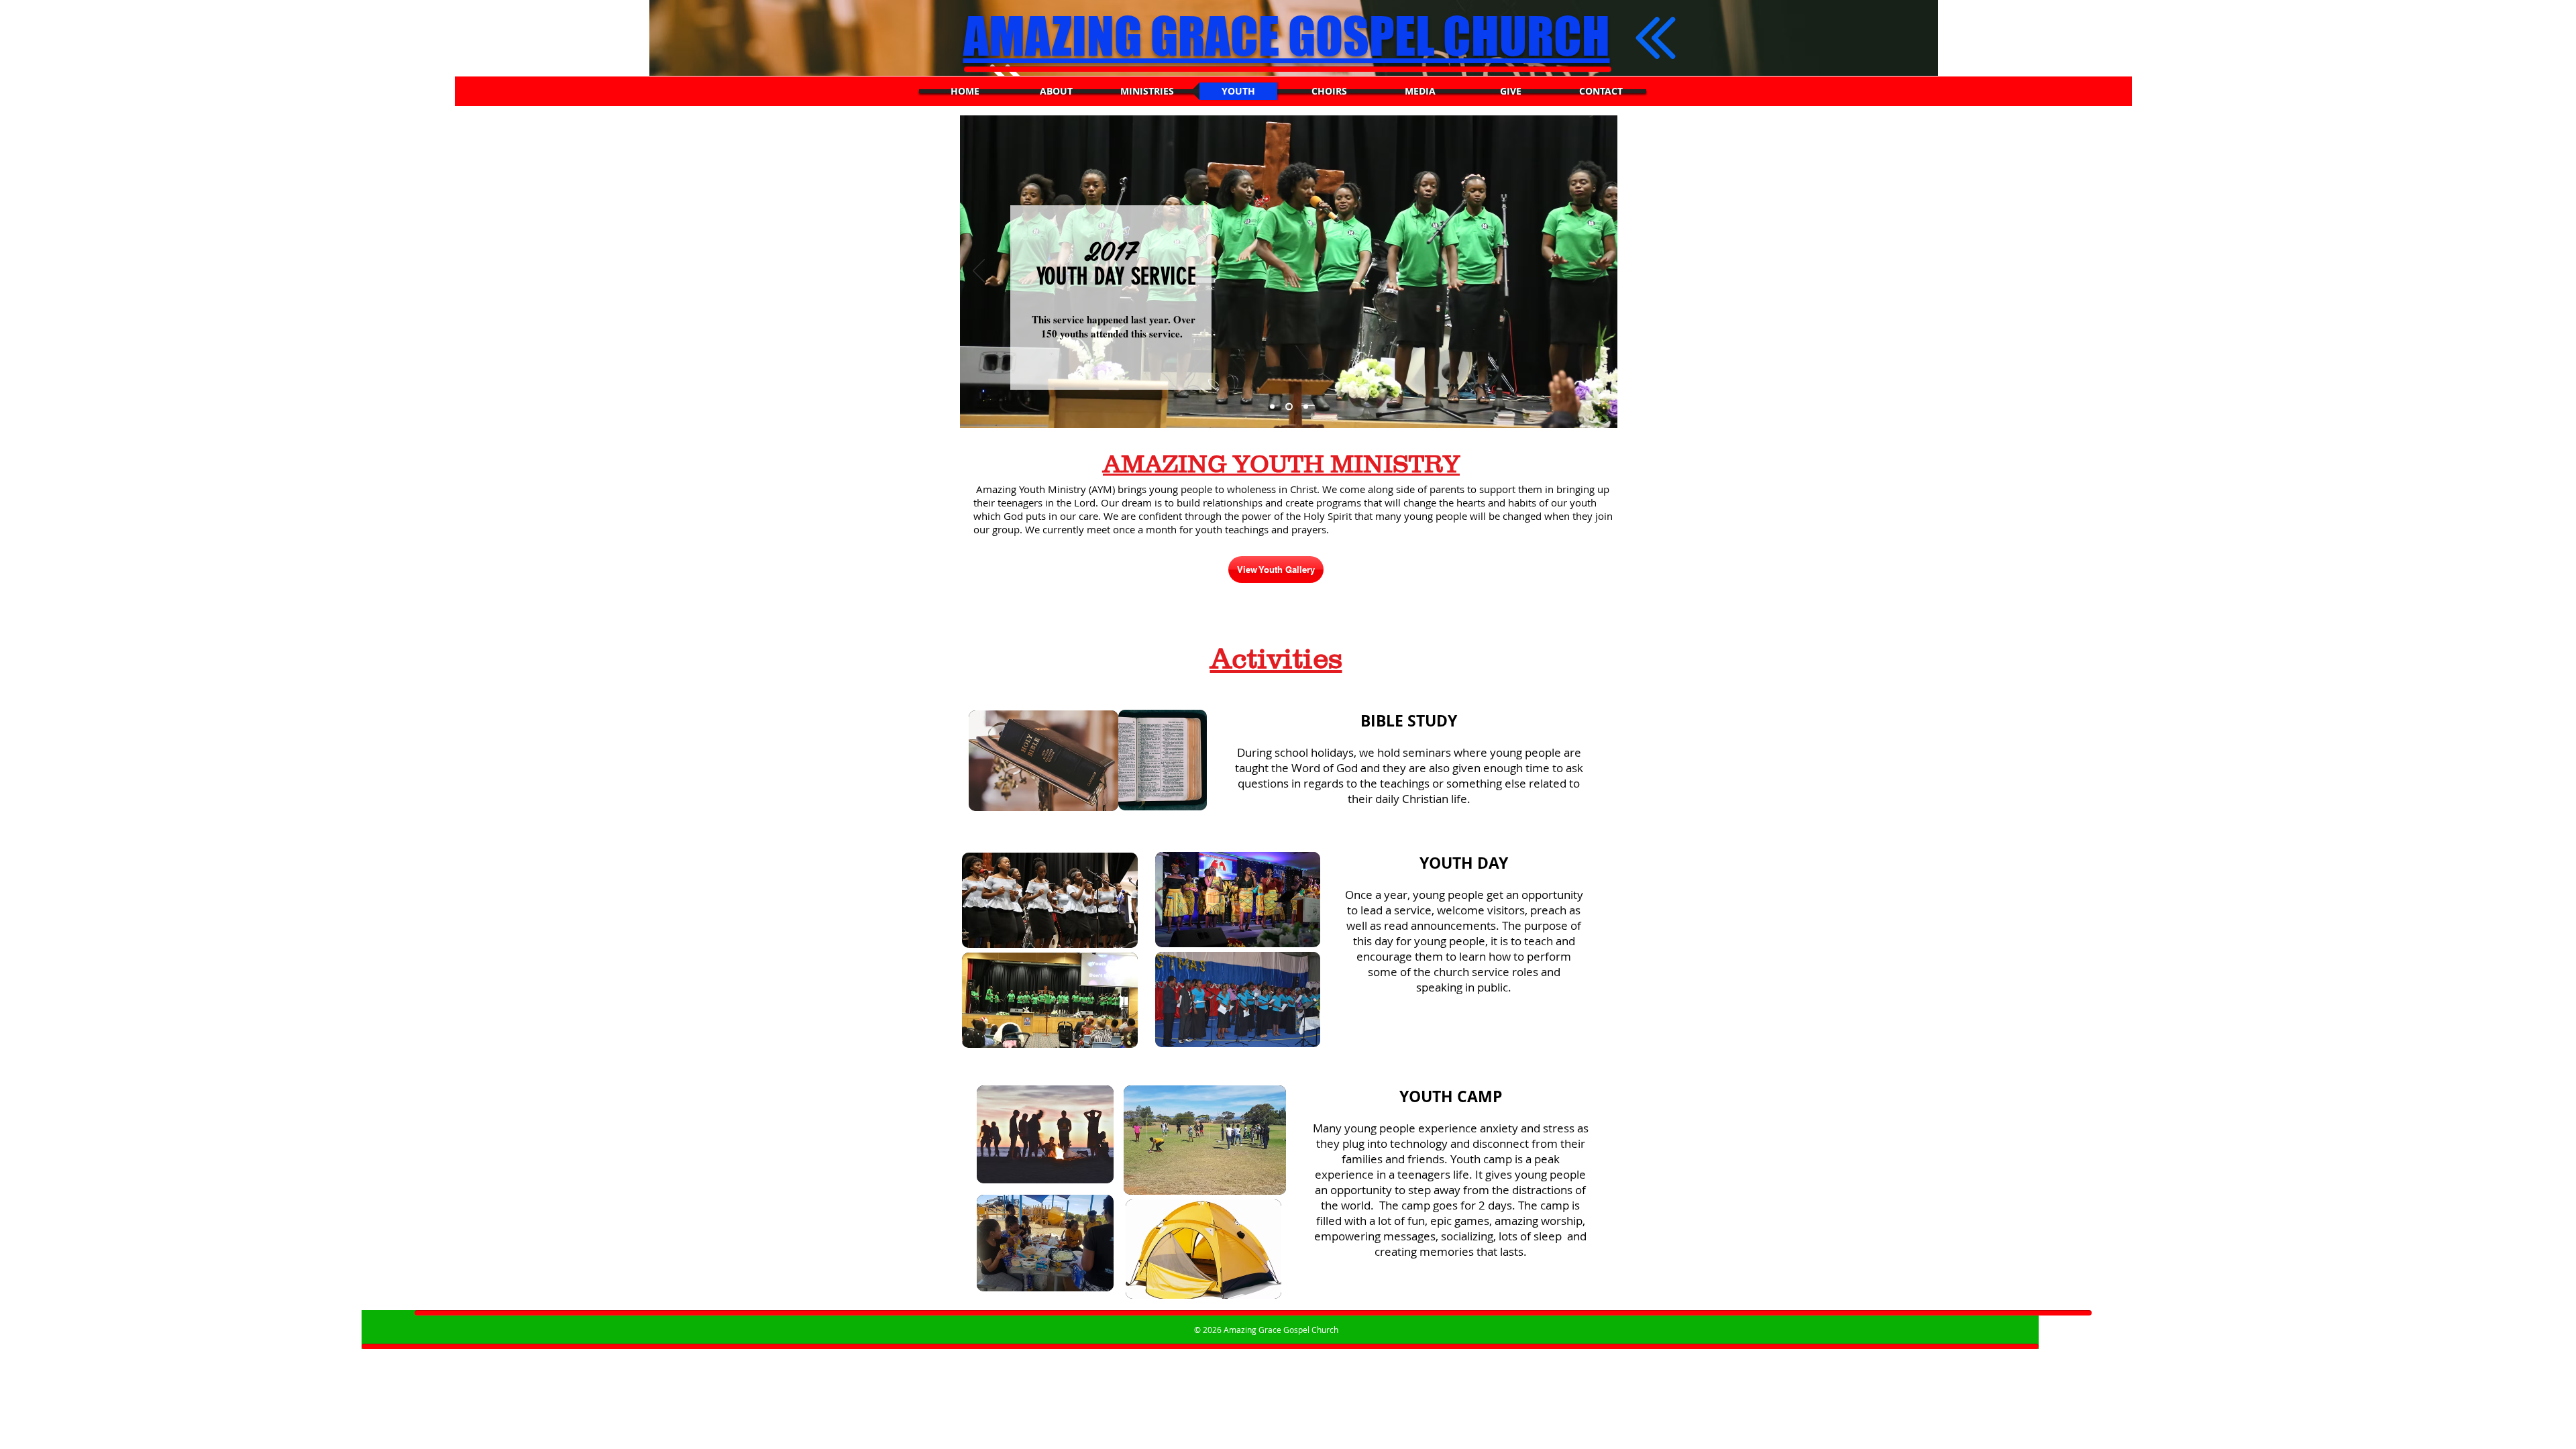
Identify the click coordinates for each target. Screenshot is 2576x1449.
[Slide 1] (1272, 407)
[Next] (1599, 272)
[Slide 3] (1304, 407)
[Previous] (979, 272)
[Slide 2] (1288, 407)
